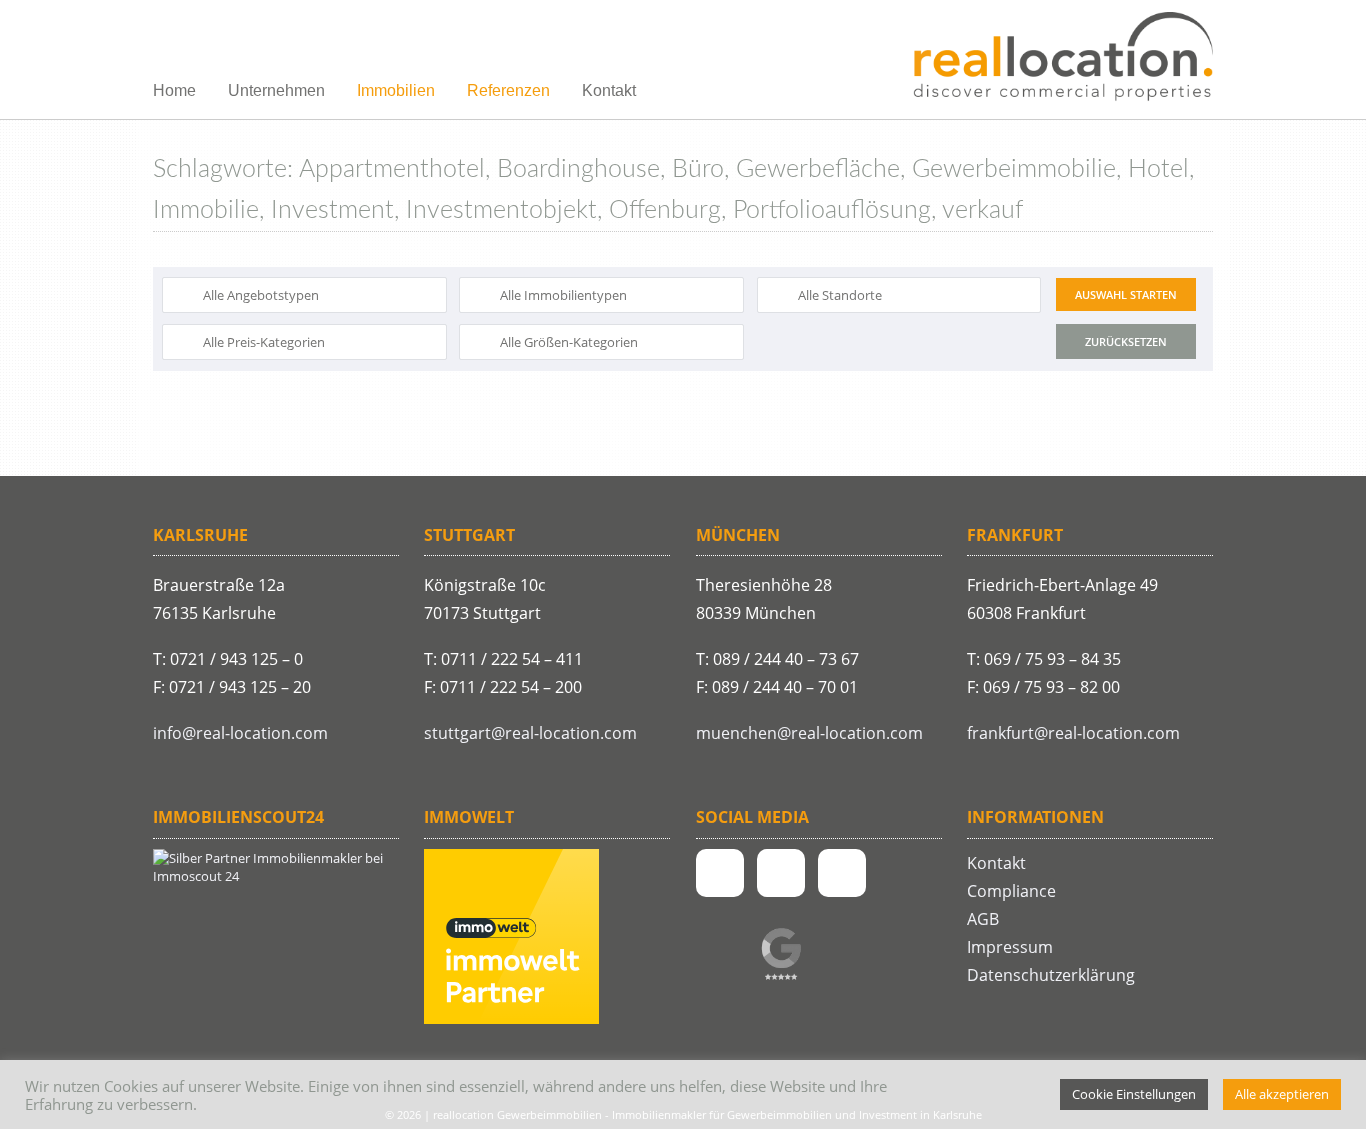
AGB (983, 919)
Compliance (1011, 891)
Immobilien (396, 90)
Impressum (1010, 947)
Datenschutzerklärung (1051, 975)
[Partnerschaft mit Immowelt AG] (511, 1019)
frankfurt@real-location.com (1073, 733)
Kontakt (609, 90)
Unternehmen (276, 90)
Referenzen (508, 90)
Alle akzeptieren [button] (1282, 1094)
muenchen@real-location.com (809, 733)
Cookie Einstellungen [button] (1134, 1094)
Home (174, 90)
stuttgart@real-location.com (530, 733)
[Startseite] (1063, 58)
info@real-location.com (240, 733)
